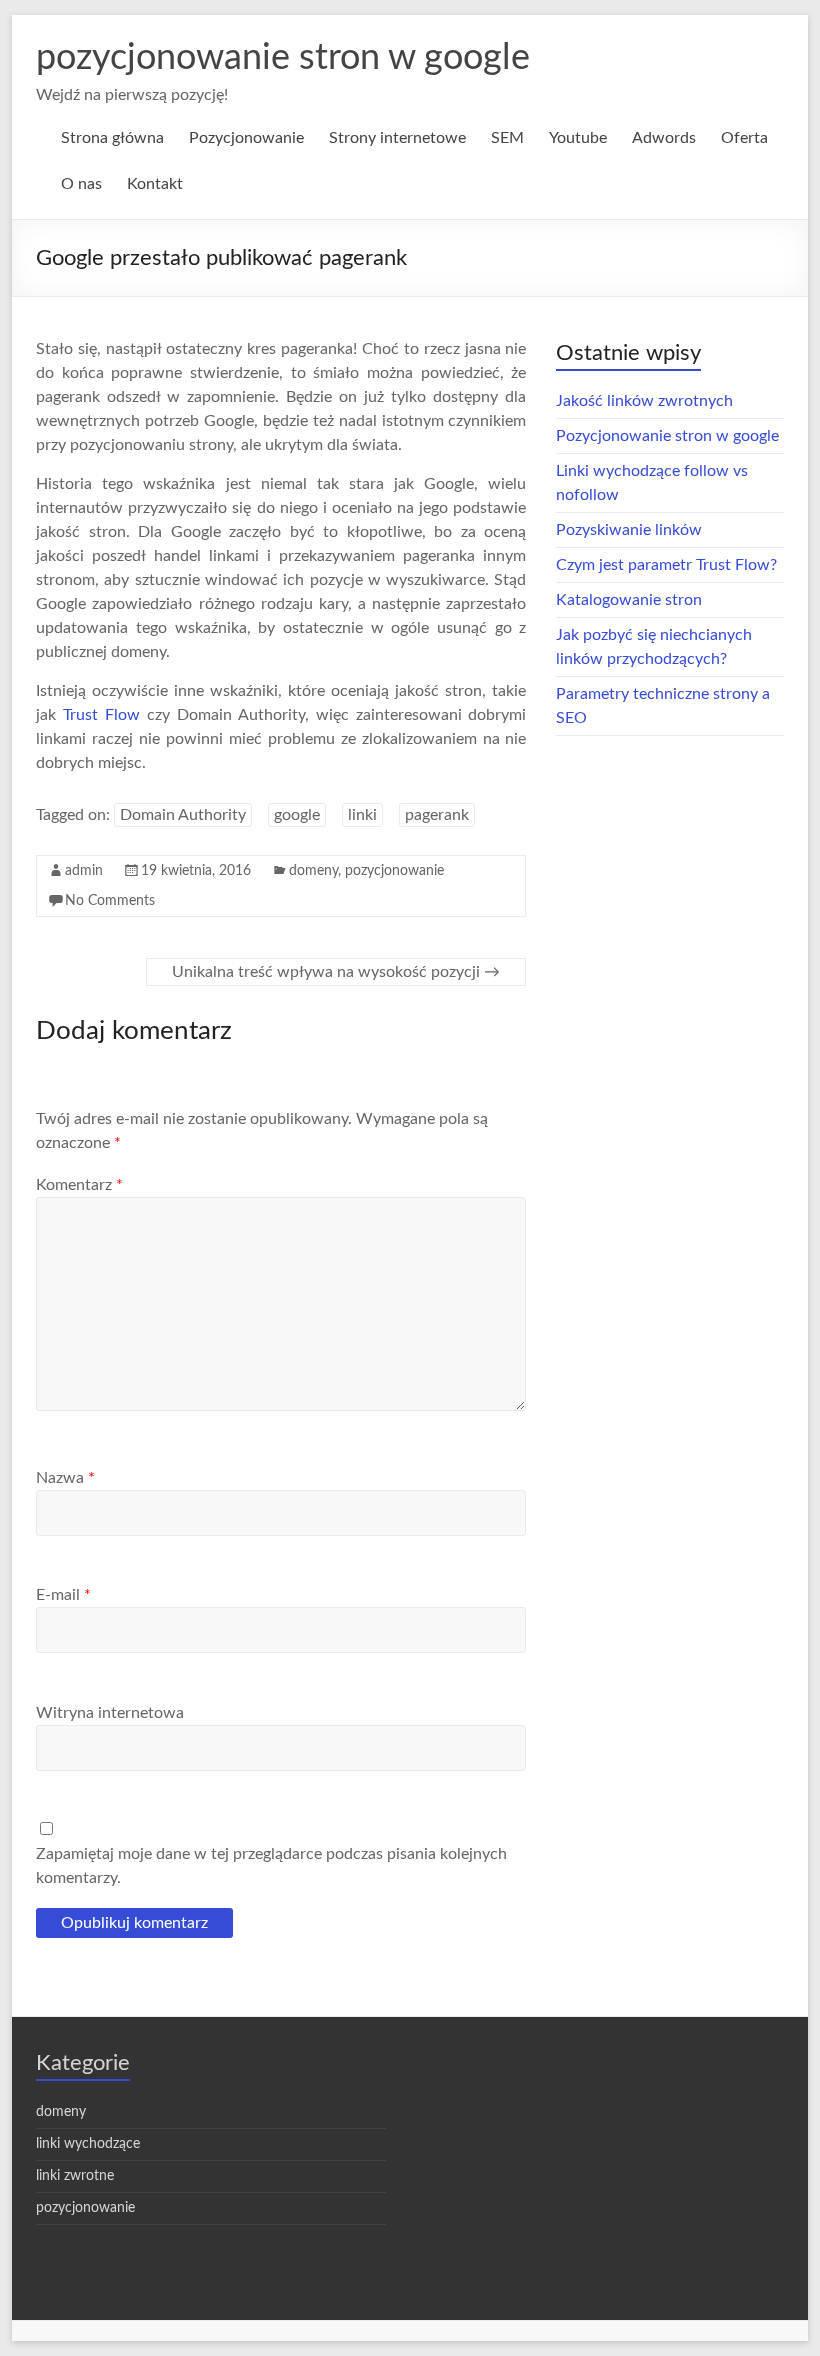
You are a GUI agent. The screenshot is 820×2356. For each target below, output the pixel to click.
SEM (507, 138)
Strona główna (112, 138)
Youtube (578, 138)
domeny (313, 871)
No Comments (110, 901)
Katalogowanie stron (629, 600)
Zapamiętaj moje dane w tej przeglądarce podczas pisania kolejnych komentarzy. (271, 1866)
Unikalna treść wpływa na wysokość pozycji (336, 972)
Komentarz (79, 1185)
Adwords (664, 138)
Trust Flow (101, 715)
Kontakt (155, 184)
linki (362, 815)
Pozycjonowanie (246, 138)
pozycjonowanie (394, 871)
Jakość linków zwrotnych (644, 401)
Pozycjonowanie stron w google (667, 436)
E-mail (63, 1595)
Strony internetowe (397, 138)
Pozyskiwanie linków (629, 530)
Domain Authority (183, 815)
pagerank (437, 815)
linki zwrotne (75, 2176)
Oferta (744, 138)
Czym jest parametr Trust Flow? (666, 565)
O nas (81, 184)
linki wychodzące (88, 2144)
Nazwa (65, 1478)
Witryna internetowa (110, 1713)
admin (84, 871)
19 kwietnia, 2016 (196, 871)
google (297, 815)
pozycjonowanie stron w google (283, 58)
